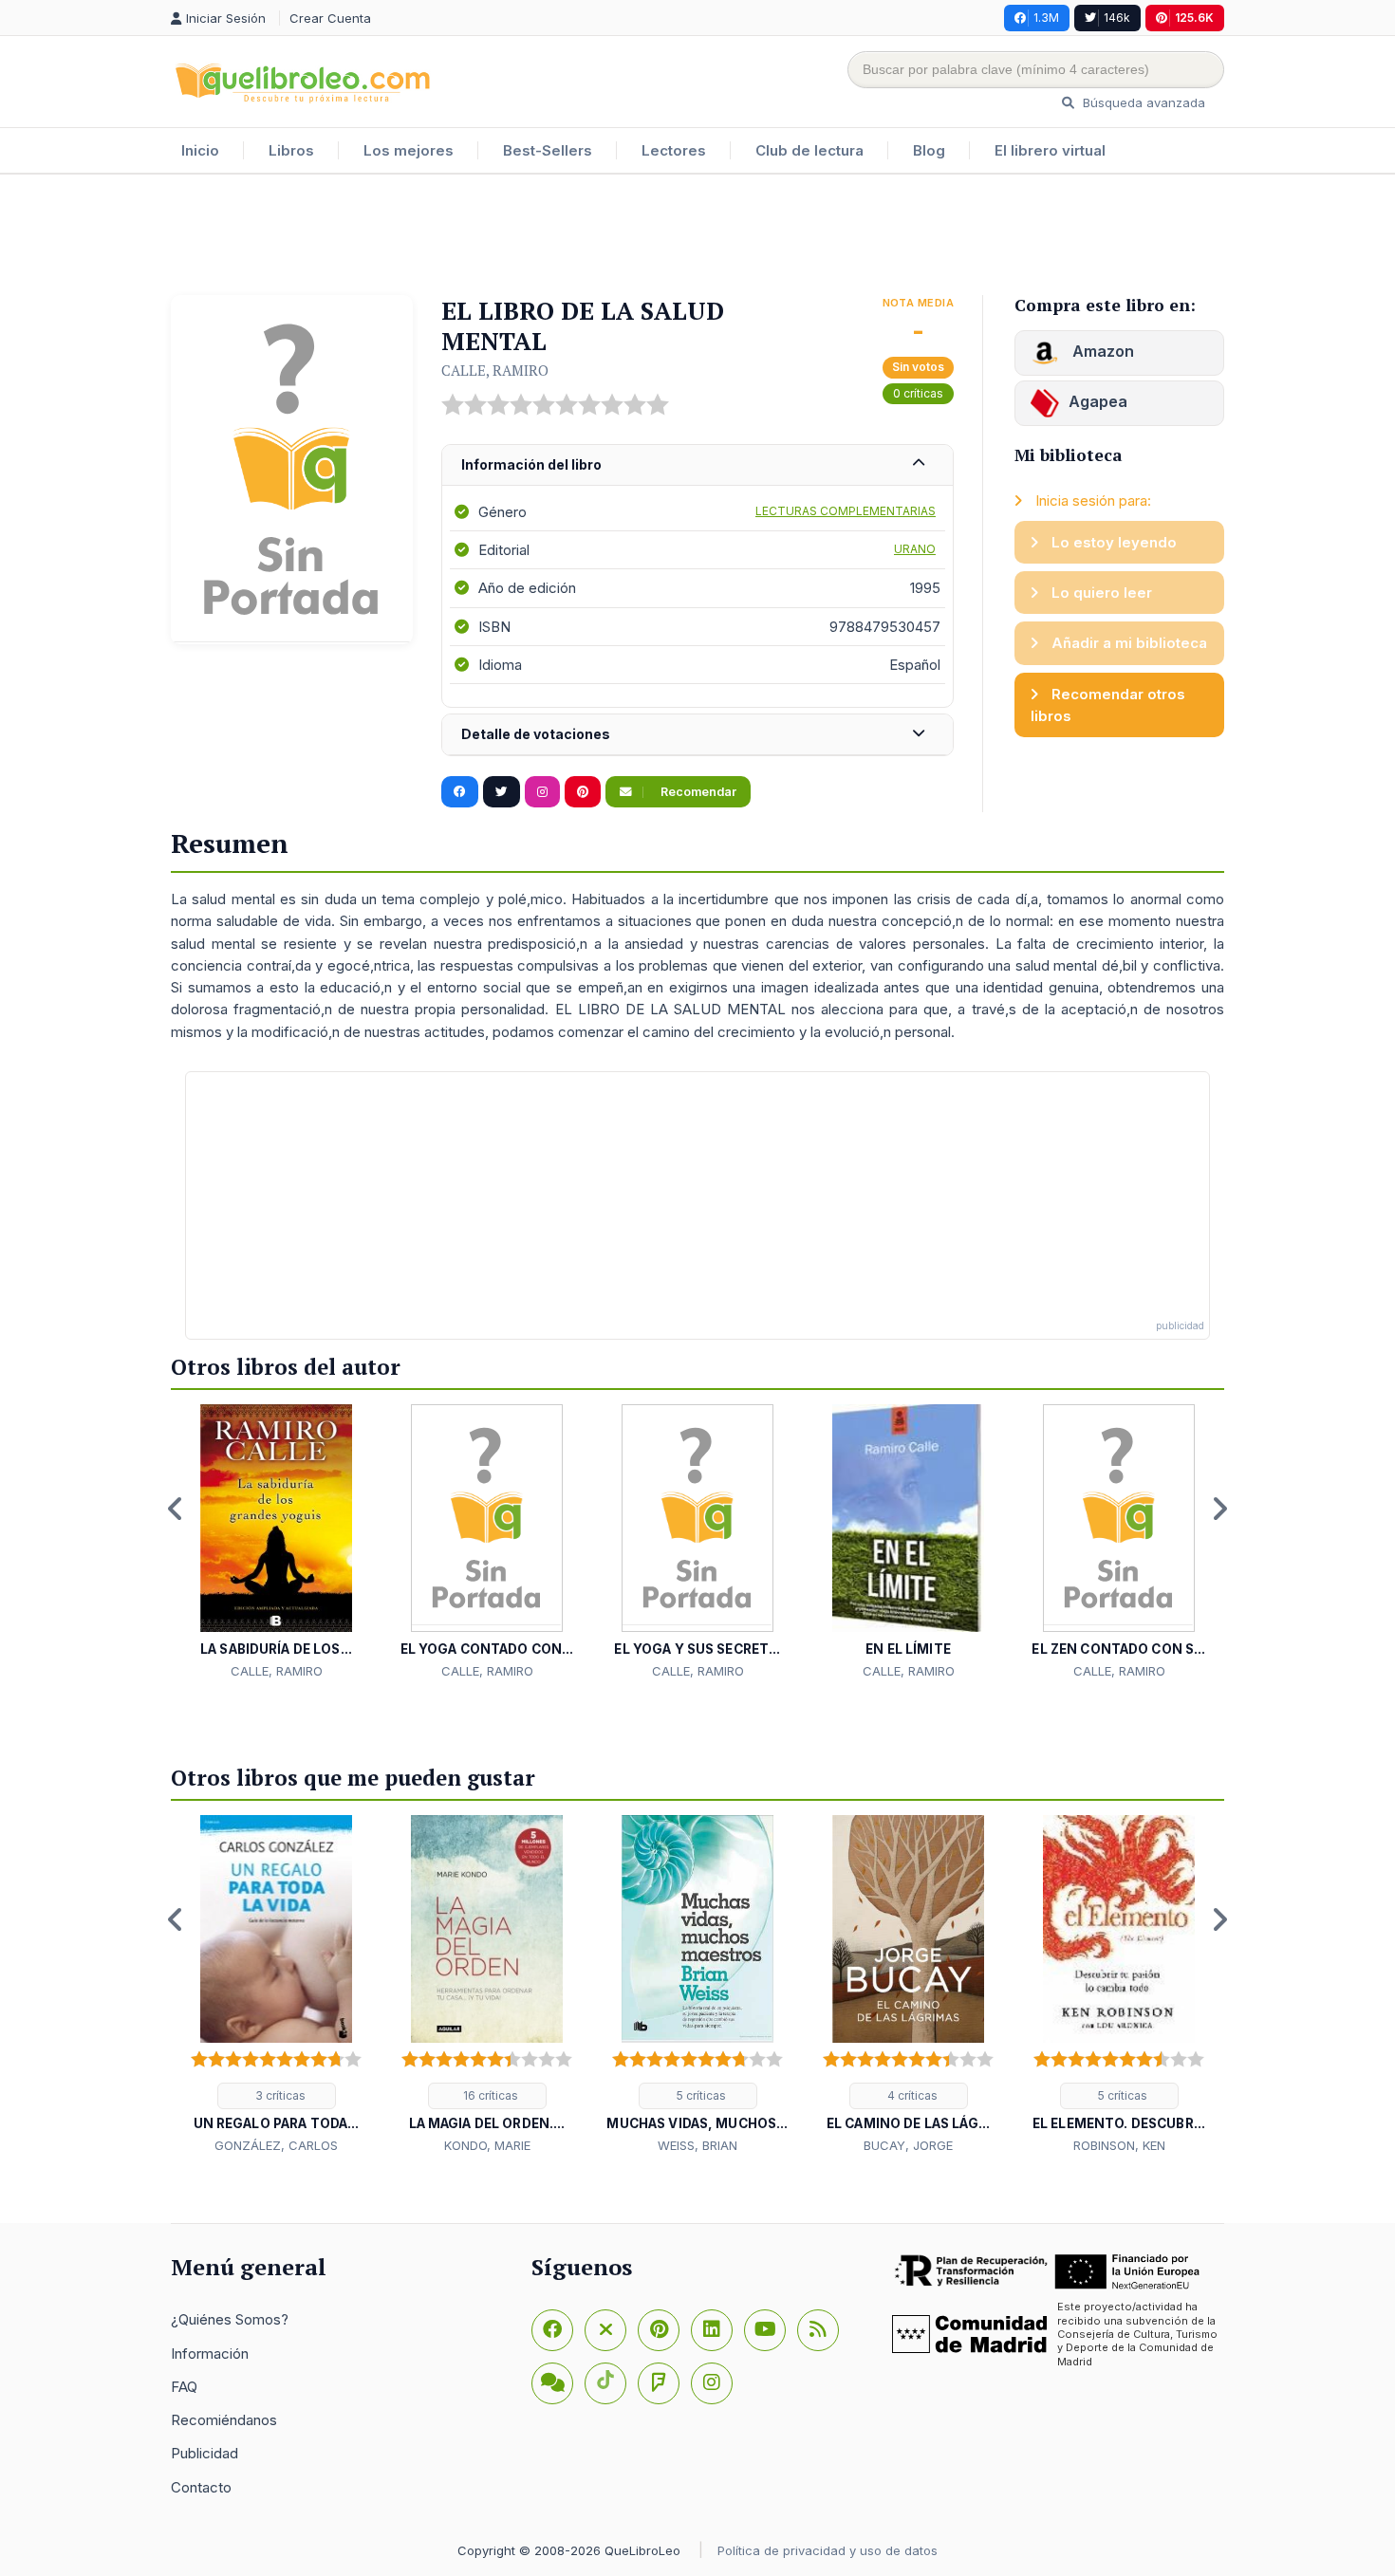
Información (210, 2354)
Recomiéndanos (224, 2420)
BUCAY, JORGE (908, 2145)
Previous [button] (176, 1509)
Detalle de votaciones (536, 734)
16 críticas (489, 2095)
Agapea (1098, 401)
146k (1117, 18)
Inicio (200, 150)
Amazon (1101, 351)
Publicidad (205, 2453)
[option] (276, 1543)
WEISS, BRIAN (697, 2145)
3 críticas (279, 2095)
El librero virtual (1050, 150)
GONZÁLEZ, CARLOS (276, 2145)
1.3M (1046, 18)
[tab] (697, 465)
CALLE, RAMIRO (495, 370)
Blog (929, 150)
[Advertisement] (697, 236)
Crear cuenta (330, 18)
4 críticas (911, 2095)
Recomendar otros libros (1108, 705)
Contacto (201, 2487)
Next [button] (1219, 1509)
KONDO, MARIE (487, 2145)
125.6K (1194, 18)
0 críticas (918, 393)
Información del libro (531, 464)
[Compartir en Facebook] (460, 792)
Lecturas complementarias (846, 511)
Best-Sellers (548, 150)
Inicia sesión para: (1091, 500)
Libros (291, 150)
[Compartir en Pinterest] (583, 792)
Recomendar (697, 792)
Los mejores (409, 150)
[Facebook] (552, 2330)
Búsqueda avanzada (1142, 102)
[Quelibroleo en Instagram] (542, 792)
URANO (915, 549)
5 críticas (700, 2095)
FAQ (184, 2387)
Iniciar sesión (228, 18)
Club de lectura (809, 150)
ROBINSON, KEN (1119, 2145)
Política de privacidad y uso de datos (828, 2550)
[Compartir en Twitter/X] (502, 792)
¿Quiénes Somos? (230, 2319)
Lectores (674, 150)
